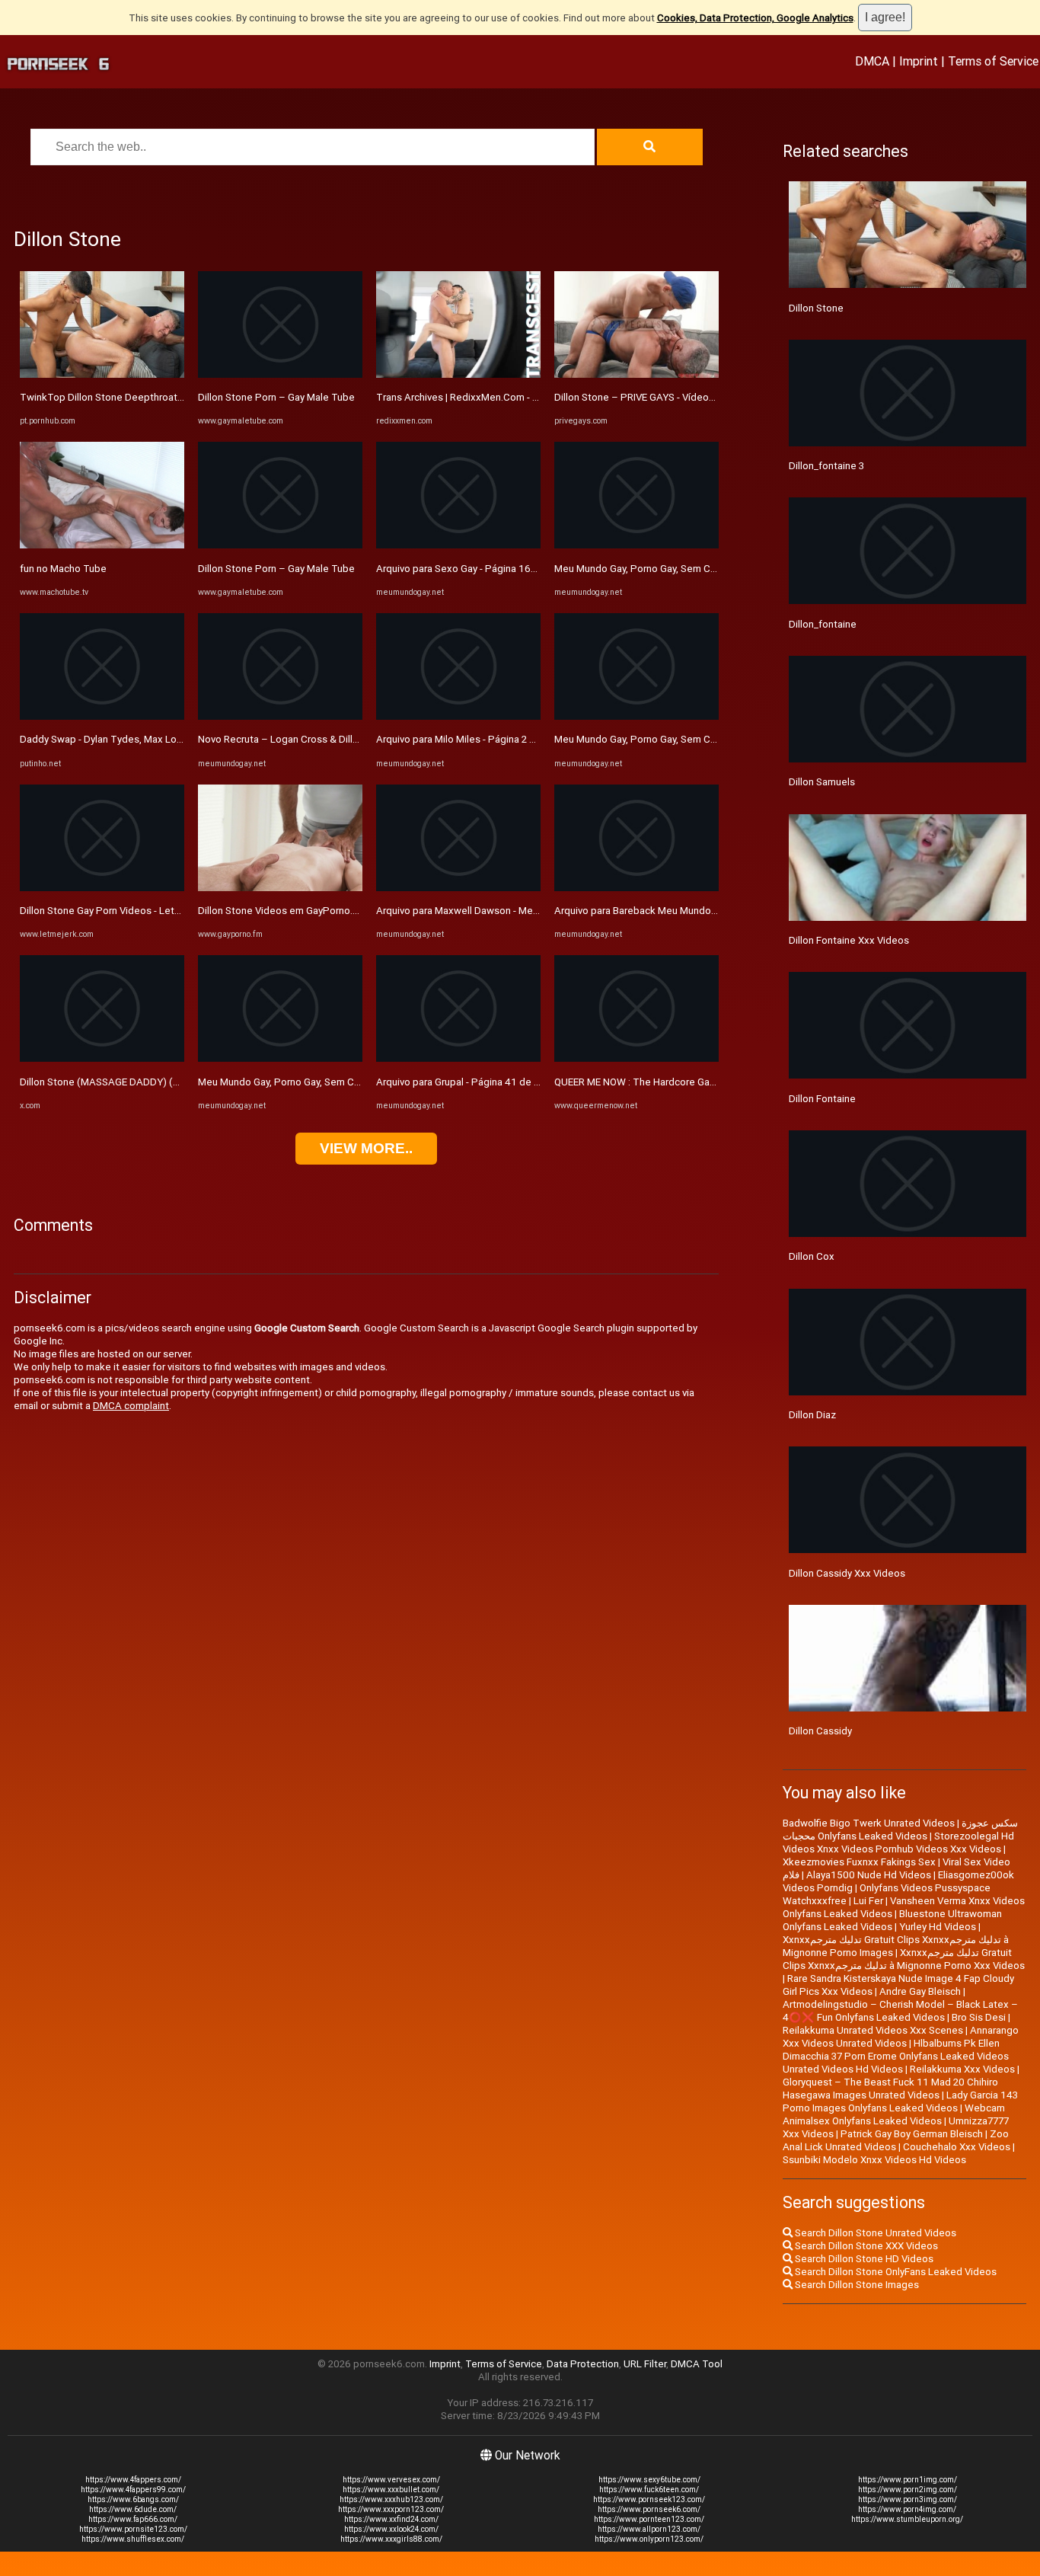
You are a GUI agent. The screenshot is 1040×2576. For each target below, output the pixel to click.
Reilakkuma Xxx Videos (962, 2069)
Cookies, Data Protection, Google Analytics (755, 18)
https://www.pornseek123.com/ (649, 2499)
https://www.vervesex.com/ (391, 2480)
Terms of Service (993, 61)
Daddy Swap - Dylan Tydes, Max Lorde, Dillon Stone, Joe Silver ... (164, 739)
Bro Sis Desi (979, 2017)
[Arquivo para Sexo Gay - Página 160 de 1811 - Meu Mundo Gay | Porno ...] (458, 545)
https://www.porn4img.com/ (907, 2509)
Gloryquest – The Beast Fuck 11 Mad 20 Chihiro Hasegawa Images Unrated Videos (890, 2089)
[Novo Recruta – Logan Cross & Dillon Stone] (280, 716)
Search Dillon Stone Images (856, 2285)
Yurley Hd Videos (938, 1927)
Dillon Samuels (822, 782)
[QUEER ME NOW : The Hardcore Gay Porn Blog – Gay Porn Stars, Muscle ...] (636, 1058)
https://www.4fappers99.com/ (133, 2490)
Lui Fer (868, 1901)
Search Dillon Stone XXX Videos (865, 2246)
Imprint (919, 61)
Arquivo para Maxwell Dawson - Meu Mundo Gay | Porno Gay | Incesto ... (535, 911)
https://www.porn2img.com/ (908, 2490)
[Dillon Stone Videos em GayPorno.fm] (280, 888)
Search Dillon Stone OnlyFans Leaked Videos (895, 2272)
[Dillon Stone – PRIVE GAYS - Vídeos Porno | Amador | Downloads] (636, 374)
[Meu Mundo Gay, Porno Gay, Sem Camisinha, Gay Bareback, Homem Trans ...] (280, 1058)
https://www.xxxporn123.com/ (391, 2509)
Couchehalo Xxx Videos (957, 2147)
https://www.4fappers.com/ (133, 2480)
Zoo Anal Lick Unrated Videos (896, 2140)
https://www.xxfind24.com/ (391, 2519)
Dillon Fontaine (822, 1099)
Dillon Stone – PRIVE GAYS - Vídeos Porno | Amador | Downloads (699, 397)
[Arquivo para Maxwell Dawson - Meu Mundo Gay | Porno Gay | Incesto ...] (458, 888)
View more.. (366, 1148)
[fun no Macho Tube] (102, 545)
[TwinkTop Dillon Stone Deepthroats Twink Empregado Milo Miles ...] (102, 374)
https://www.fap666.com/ (133, 2519)
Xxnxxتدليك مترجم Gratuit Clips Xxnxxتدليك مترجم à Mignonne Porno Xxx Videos (904, 1959)
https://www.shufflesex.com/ (133, 2539)
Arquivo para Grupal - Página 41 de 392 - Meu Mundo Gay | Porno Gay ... (534, 1082)
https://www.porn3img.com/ (908, 2499)
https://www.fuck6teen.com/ (649, 2490)
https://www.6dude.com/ (133, 2509)
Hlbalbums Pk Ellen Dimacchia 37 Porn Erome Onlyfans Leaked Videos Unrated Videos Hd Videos (896, 2056)
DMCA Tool (697, 2364)
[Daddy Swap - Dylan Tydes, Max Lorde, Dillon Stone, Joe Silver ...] (102, 716)
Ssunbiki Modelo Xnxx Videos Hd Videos (874, 2160)
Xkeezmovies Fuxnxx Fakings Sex (859, 1862)
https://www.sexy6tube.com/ (649, 2480)
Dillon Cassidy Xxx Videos (847, 1573)
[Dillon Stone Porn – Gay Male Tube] (280, 374)
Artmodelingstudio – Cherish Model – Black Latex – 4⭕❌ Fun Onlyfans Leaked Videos (900, 2011)
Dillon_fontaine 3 (826, 466)
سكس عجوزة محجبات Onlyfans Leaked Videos (900, 1830)
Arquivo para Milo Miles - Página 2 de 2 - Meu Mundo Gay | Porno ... (524, 739)
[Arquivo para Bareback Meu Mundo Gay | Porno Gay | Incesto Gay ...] (636, 888)
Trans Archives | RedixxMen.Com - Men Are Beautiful (494, 397)
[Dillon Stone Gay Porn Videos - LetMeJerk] (102, 888)
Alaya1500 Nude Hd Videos (869, 1875)
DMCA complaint (131, 1406)
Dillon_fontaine (823, 624)
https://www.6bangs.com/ (133, 2499)
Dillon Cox (812, 1256)
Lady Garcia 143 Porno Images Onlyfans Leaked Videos (900, 2101)
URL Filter (645, 2364)
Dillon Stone (816, 308)
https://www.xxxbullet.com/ (391, 2490)
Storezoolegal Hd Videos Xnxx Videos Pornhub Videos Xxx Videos (898, 1843)
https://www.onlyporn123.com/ (649, 2539)
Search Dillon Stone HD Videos (863, 2259)
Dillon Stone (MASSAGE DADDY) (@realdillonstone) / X (145, 1082)
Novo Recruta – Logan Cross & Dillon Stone (296, 739)
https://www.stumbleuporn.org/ (907, 2519)
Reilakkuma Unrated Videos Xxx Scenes (873, 2030)
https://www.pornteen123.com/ (649, 2519)
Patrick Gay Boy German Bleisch (912, 2134)
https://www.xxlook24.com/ (391, 2529)
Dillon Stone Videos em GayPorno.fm (281, 911)
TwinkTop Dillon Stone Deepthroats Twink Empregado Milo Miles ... (172, 397)
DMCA (872, 61)
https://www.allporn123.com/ (649, 2529)
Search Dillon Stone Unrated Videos (874, 2233)
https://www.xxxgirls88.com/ (391, 2539)
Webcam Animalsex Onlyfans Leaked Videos (894, 2114)
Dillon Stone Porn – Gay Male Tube (276, 397)
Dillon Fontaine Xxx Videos (849, 940)
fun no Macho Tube (63, 569)
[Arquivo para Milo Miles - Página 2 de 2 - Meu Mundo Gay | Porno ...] (458, 716)
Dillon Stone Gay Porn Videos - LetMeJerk (114, 911)
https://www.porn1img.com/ (908, 2480)
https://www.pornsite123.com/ (133, 2529)
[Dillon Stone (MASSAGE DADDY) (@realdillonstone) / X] (102, 1058)
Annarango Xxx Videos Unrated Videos (901, 2037)
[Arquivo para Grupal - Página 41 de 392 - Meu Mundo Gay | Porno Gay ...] (458, 1058)
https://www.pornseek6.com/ (649, 2509)
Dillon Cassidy (820, 1731)
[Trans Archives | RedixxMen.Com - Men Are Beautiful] (458, 374)
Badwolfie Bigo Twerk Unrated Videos (869, 1823)
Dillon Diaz (812, 1415)
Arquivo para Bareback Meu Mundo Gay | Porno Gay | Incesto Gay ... (703, 911)
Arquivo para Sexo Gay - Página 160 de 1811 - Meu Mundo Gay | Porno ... (539, 569)
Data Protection (583, 2364)
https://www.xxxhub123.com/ (391, 2499)
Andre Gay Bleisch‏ (920, 1991)
